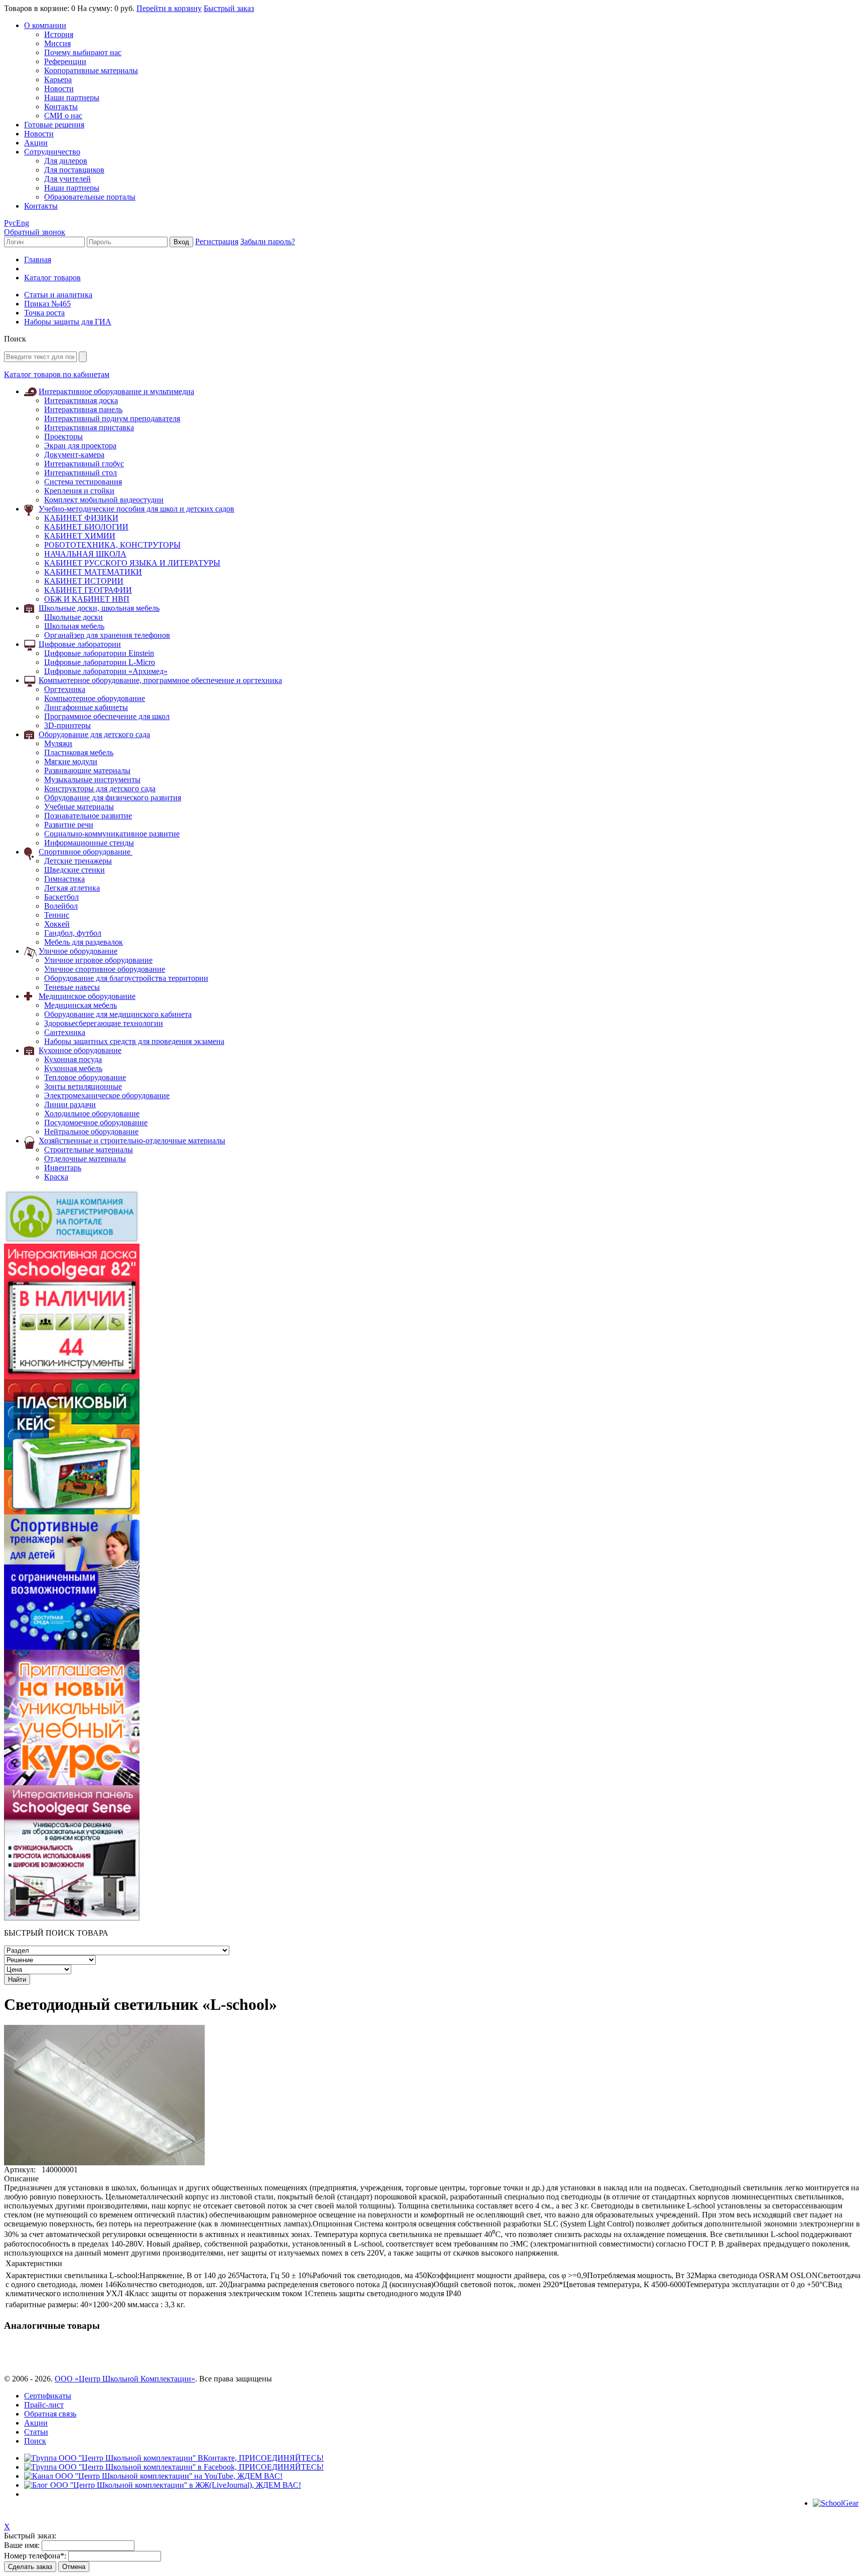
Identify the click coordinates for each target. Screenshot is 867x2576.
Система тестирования (83, 482)
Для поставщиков (74, 170)
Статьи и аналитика (58, 295)
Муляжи (58, 743)
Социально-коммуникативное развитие (112, 834)
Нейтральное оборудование (91, 1132)
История (59, 34)
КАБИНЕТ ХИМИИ (80, 536)
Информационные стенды (89, 843)
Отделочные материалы (85, 1159)
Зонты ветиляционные (83, 1086)
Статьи (36, 2432)
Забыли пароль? (268, 241)
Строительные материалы (89, 1150)
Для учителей (67, 179)
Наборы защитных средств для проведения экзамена (134, 1041)
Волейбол (61, 906)
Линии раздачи (70, 1104)
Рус (10, 223)
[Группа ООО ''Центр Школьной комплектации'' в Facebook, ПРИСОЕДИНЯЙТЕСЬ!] (174, 2467)
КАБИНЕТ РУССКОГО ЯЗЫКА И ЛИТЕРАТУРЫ (132, 563)
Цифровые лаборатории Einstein (99, 653)
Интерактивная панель (83, 409)
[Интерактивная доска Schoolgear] (72, 1376)
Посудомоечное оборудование (96, 1123)
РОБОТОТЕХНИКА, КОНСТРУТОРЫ (112, 545)
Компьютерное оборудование (95, 698)
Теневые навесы (72, 987)
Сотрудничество (52, 152)
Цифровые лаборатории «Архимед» (106, 671)
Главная (38, 260)
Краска (56, 1177)
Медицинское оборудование (87, 996)
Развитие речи (69, 825)
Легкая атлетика (72, 888)
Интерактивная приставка (89, 427)
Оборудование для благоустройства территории (126, 978)
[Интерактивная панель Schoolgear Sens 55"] (72, 1918)
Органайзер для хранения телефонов (107, 635)
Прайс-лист (44, 2405)
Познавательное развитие (88, 816)
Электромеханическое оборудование (107, 1095)
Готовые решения (54, 125)
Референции (65, 61)
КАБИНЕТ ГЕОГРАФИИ (88, 590)
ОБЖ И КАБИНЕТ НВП (87, 599)
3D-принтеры (67, 725)
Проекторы (63, 437)
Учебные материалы (79, 807)
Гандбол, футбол (73, 933)
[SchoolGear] (836, 2503)
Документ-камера (74, 455)
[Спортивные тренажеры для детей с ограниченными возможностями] (72, 1647)
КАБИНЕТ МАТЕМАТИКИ (93, 572)
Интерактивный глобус (84, 464)
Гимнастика (64, 879)
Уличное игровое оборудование (98, 960)
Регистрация (217, 241)
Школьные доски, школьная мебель (99, 608)
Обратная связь (50, 2414)
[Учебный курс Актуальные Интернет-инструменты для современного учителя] (72, 1782)
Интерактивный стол (81, 473)
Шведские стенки (75, 870)
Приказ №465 (47, 304)
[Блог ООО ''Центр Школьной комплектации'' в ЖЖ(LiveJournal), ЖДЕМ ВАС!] (163, 2485)
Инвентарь (63, 1168)
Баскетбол (61, 897)
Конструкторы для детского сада (100, 789)
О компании (45, 25)
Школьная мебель (74, 626)
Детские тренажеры (78, 861)
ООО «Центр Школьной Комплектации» (125, 2379)
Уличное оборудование (78, 951)
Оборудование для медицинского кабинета (118, 1014)
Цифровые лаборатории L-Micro (100, 662)
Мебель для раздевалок (84, 942)
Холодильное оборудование (92, 1113)
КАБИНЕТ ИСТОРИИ (84, 581)
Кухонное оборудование (80, 1050)
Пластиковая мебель (79, 752)
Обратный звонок (35, 232)
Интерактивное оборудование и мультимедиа (116, 391)
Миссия (57, 43)
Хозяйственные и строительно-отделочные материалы (132, 1141)
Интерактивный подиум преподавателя (112, 418)
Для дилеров (66, 161)
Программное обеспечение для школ (107, 716)
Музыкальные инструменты (92, 780)
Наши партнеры (72, 98)
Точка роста (44, 313)
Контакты (61, 107)
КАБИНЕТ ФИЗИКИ (81, 518)
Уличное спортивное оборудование (105, 969)
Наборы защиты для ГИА (68, 322)
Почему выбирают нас (83, 52)
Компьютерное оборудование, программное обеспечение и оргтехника (160, 680)
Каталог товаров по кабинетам (57, 374)
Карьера (58, 79)
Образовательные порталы (90, 197)
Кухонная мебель (73, 1068)
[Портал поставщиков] (72, 1241)
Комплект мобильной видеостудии (104, 500)
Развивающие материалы (87, 770)
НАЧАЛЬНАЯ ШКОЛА (85, 554)
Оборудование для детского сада (94, 734)
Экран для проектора (80, 446)
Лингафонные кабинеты (86, 707)
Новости (59, 89)
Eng (23, 223)
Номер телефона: (35, 2556)
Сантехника (65, 1032)
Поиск (35, 2441)
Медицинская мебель (81, 1005)
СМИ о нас (63, 116)
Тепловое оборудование (85, 1077)
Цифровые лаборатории (80, 644)
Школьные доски (74, 617)
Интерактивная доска (81, 400)
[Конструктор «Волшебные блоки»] (72, 1512)
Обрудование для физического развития (113, 798)
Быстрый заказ (229, 8)
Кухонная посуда (73, 1059)
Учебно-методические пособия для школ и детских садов (136, 509)
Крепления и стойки (79, 491)
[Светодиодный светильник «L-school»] (104, 2163)
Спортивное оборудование (86, 852)
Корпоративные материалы (91, 70)
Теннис (57, 915)
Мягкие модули (71, 761)
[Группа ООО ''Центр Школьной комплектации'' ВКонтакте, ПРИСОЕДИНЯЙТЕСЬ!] (174, 2458)
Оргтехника (65, 689)
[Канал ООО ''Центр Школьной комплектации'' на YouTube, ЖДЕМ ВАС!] (153, 2476)
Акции (36, 143)
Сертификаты (48, 2396)
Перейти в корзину (169, 8)
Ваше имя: (22, 2545)
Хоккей (57, 924)
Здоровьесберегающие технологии (104, 1023)
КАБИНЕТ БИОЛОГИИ (86, 527)
